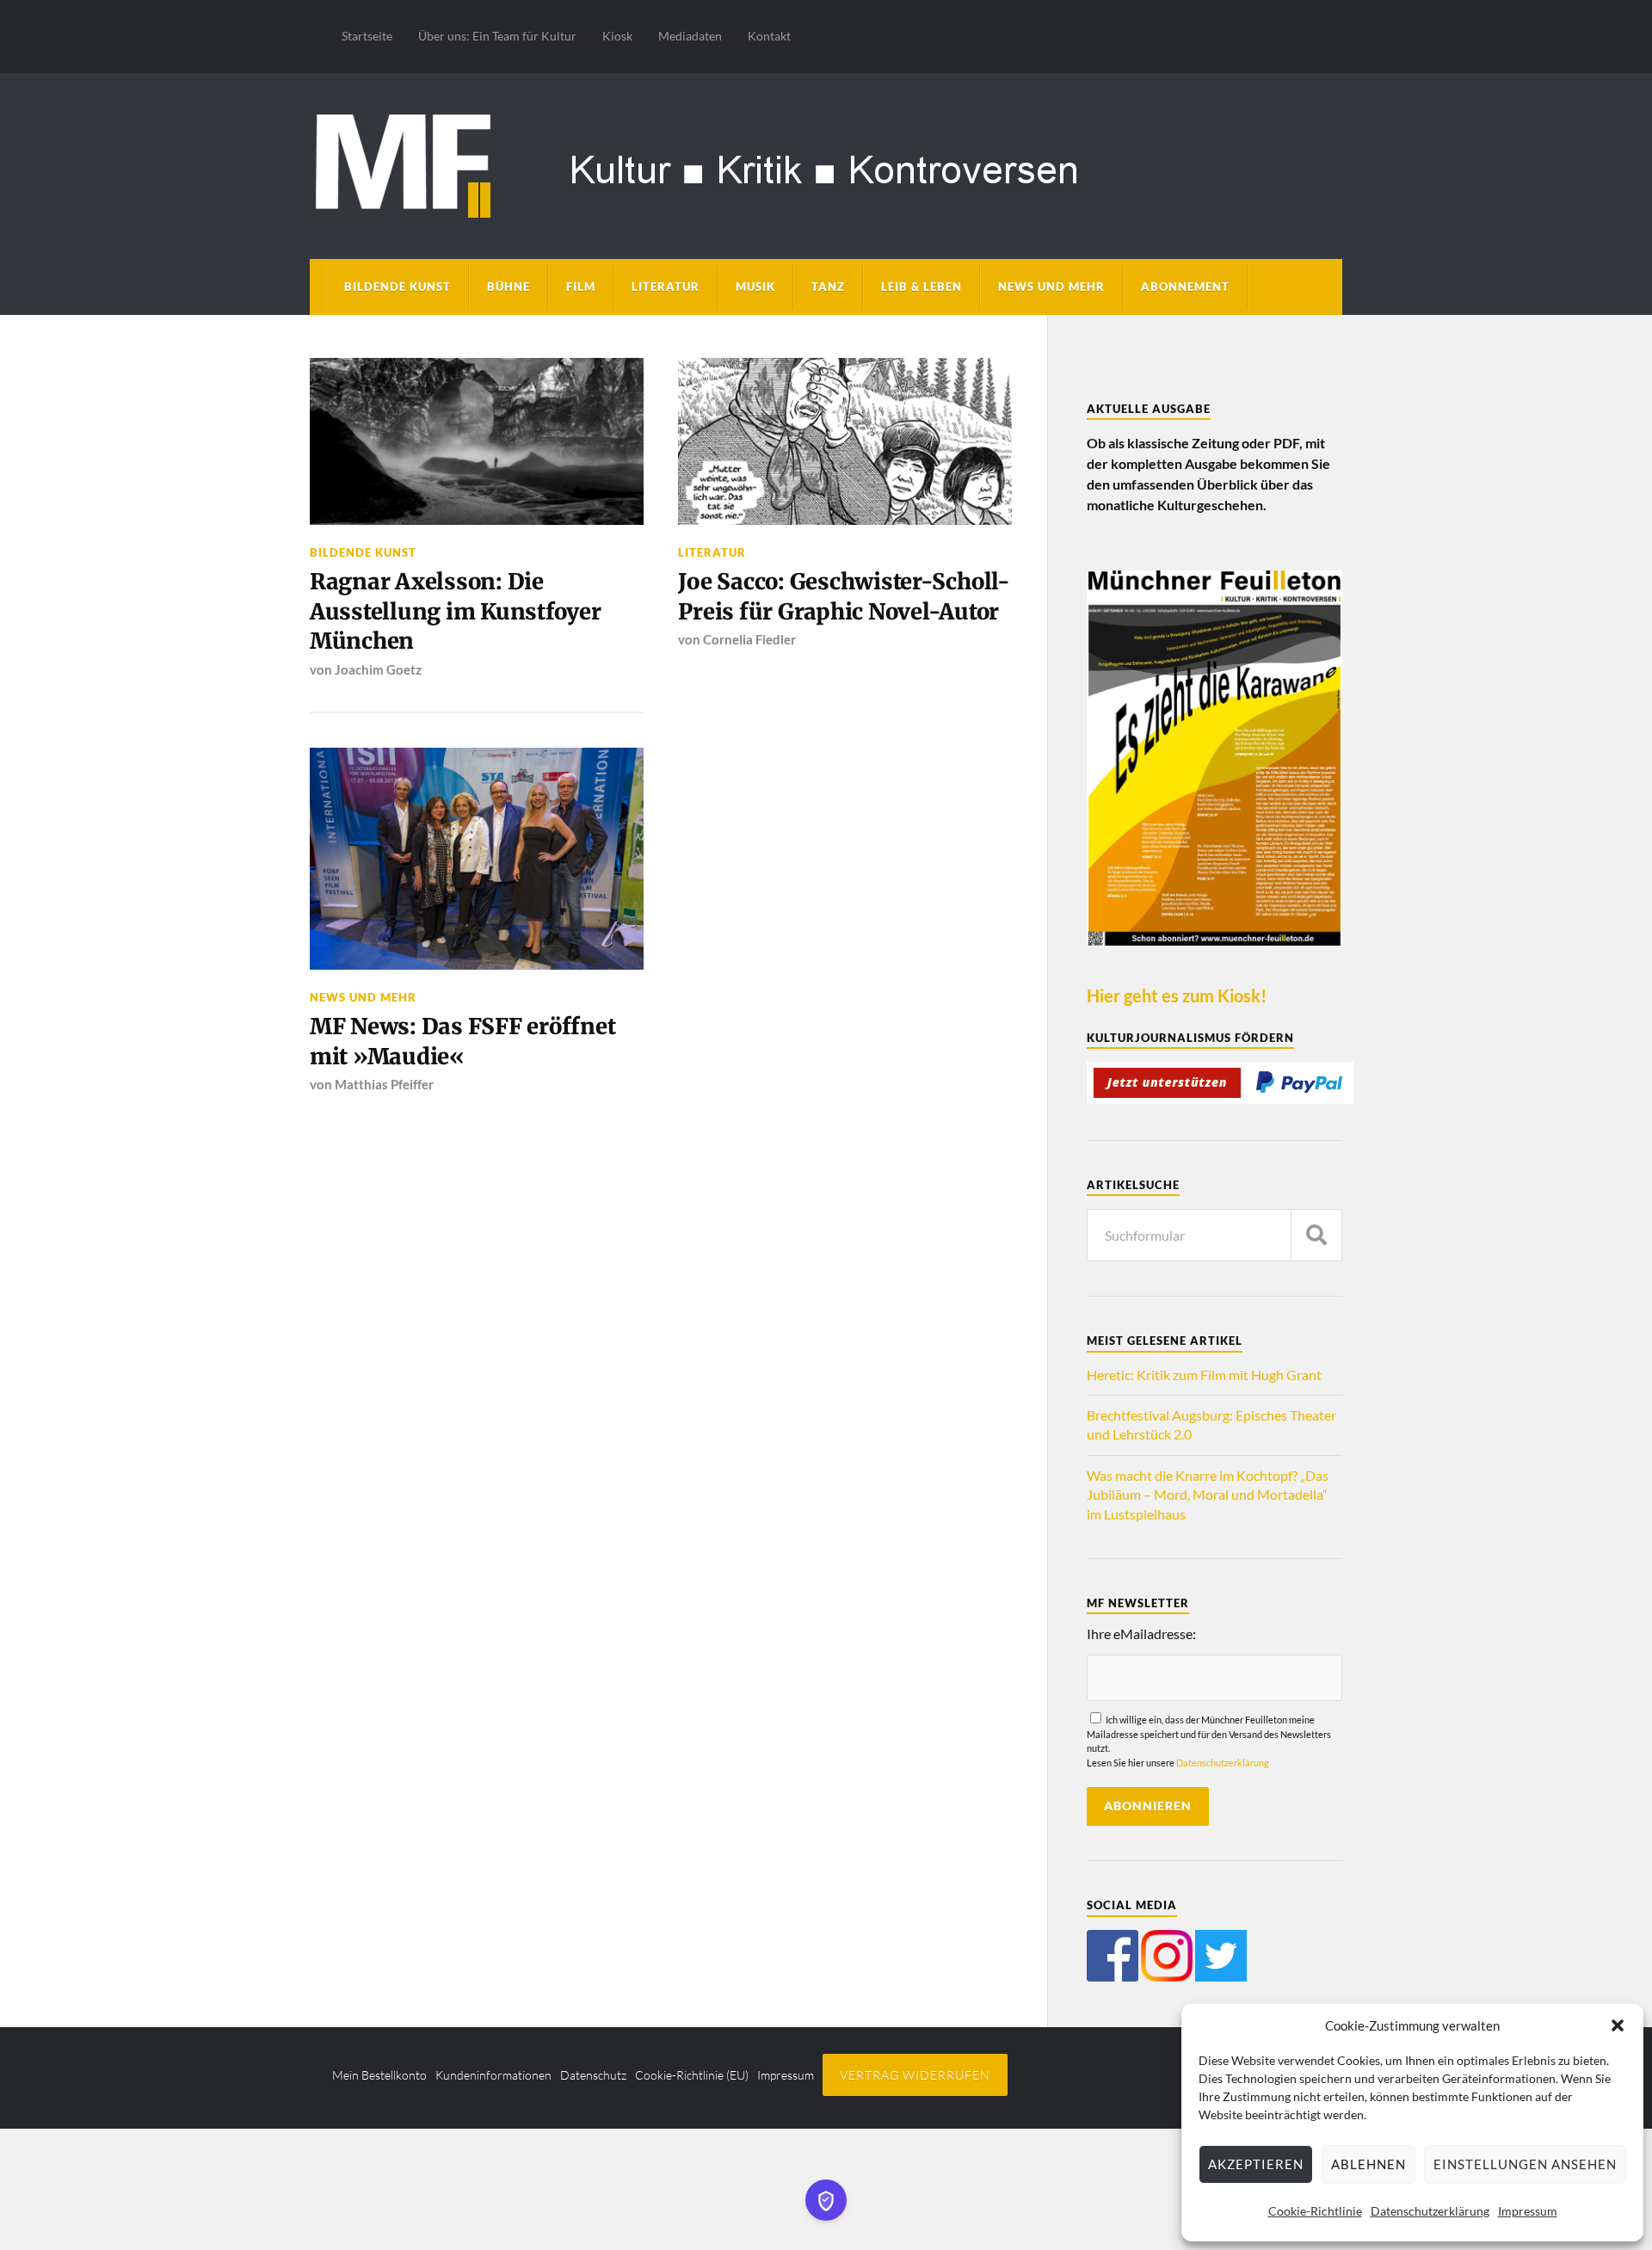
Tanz (828, 287)
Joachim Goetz (378, 669)
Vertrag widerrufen (915, 2075)
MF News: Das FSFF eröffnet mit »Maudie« (462, 1041)
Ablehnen (1368, 2164)
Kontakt (769, 36)
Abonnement (1185, 287)
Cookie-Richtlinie (1315, 2211)
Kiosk (617, 36)
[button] (1618, 2025)
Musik (755, 287)
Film (581, 287)
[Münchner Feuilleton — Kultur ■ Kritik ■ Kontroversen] (826, 163)
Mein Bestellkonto (379, 2075)
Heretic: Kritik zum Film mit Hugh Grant (1204, 1375)
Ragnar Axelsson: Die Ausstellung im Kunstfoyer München (456, 611)
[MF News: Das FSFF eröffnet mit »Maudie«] (477, 859)
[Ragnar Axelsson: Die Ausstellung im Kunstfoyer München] (477, 441)
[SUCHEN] (1316, 1235)
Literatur (666, 287)
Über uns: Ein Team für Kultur (497, 36)
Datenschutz (593, 2075)
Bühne (509, 287)
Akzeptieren (1256, 2164)
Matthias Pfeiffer (384, 1084)
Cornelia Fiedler (749, 639)
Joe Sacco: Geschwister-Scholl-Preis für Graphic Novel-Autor (844, 596)
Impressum (1528, 2211)
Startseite (367, 36)
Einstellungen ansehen (1525, 2164)
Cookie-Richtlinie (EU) (692, 2075)
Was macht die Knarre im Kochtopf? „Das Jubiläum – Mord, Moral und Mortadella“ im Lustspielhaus (1208, 1495)
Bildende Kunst (398, 287)
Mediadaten (690, 36)
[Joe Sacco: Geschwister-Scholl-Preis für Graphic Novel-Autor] (845, 441)
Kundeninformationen (493, 2075)
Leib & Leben (922, 287)
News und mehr (1051, 287)
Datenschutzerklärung (1430, 2211)
